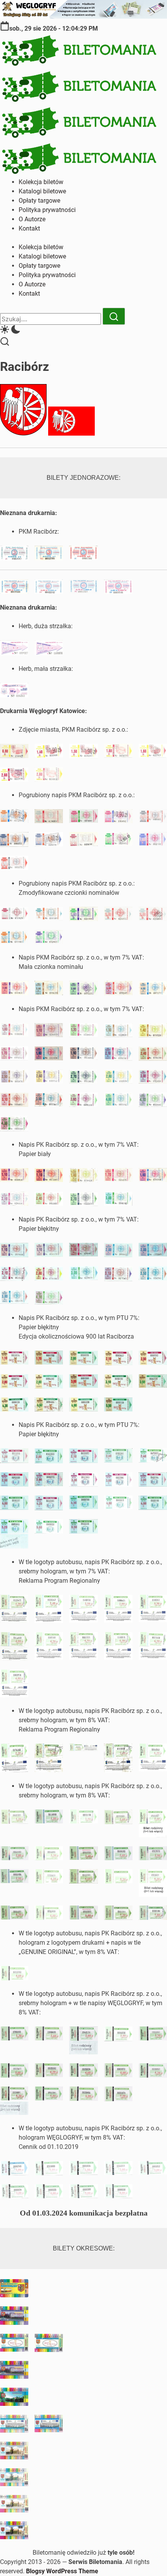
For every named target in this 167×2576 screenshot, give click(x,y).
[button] (83, 331)
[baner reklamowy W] (83, 16)
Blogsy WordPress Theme (62, 2571)
